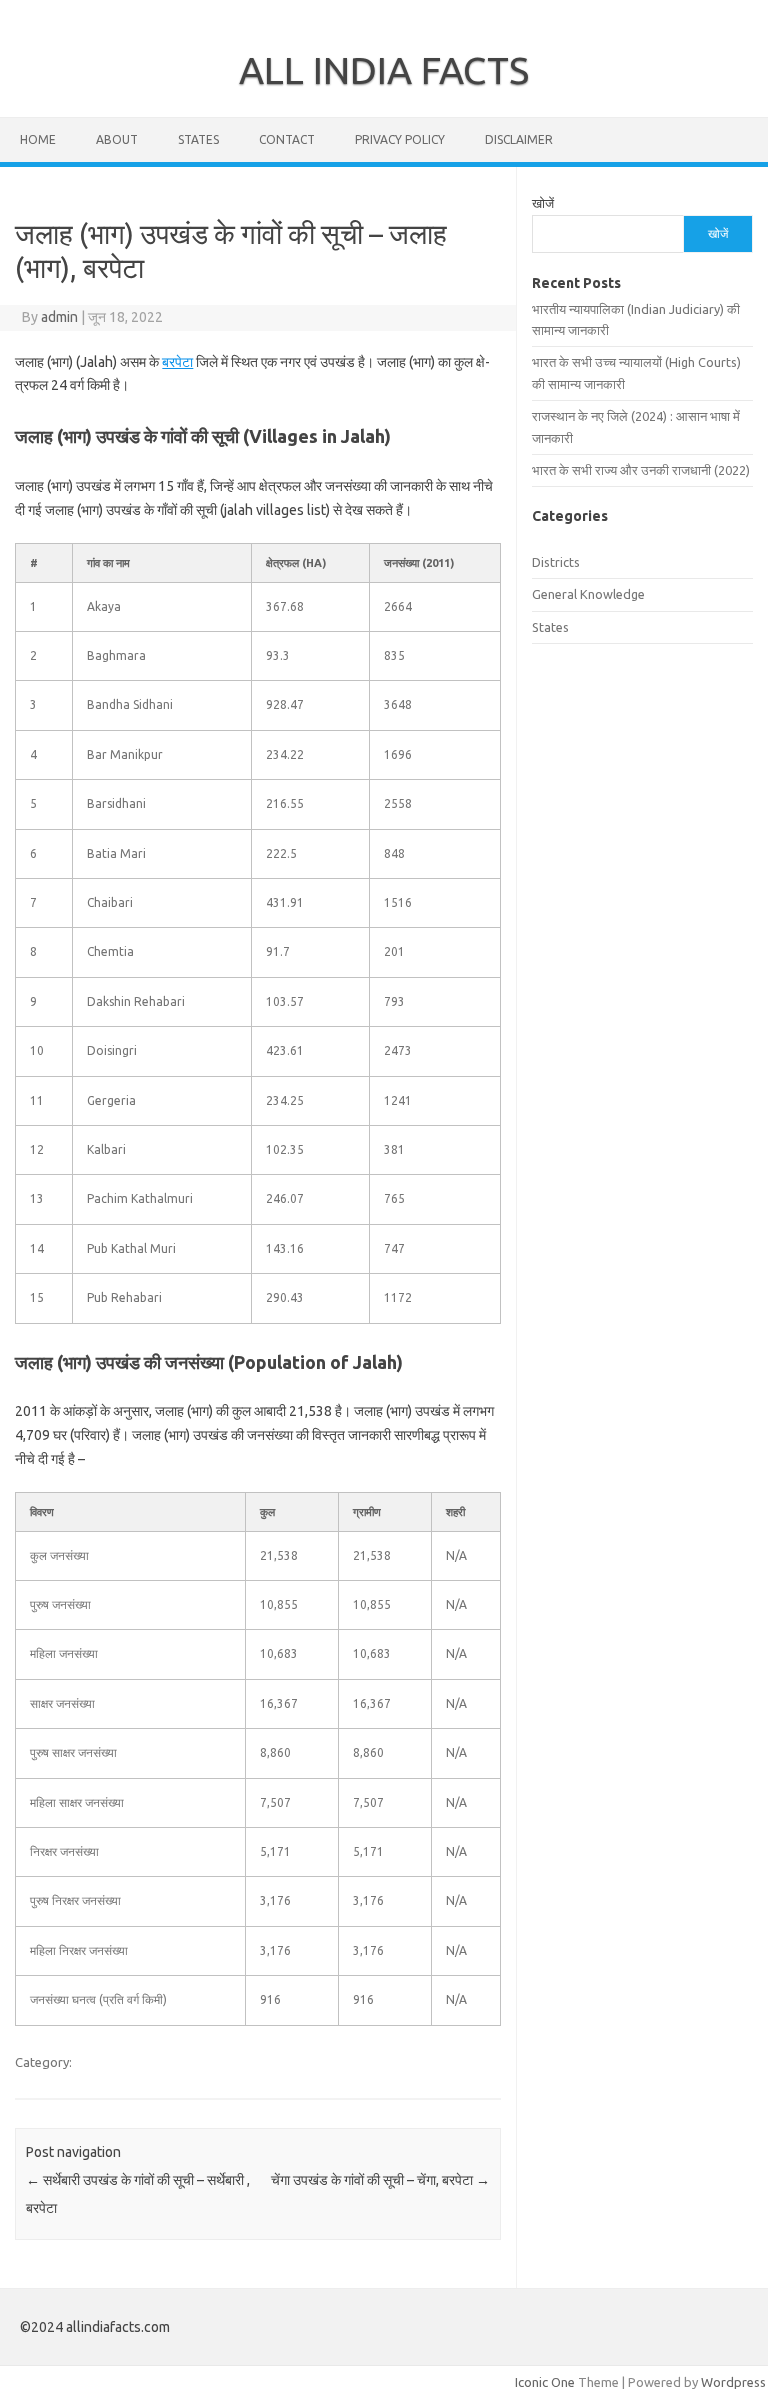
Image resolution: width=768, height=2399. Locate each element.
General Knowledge (588, 594)
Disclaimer (519, 139)
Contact (287, 139)
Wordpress (733, 2382)
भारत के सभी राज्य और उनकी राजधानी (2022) (641, 470)
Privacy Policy (400, 139)
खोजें (543, 203)
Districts (556, 562)
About (117, 139)
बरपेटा (177, 362)
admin (59, 317)
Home (38, 139)
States (198, 139)
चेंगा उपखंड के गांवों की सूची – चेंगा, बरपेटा (380, 2180)
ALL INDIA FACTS (384, 70)
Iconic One (545, 2382)
